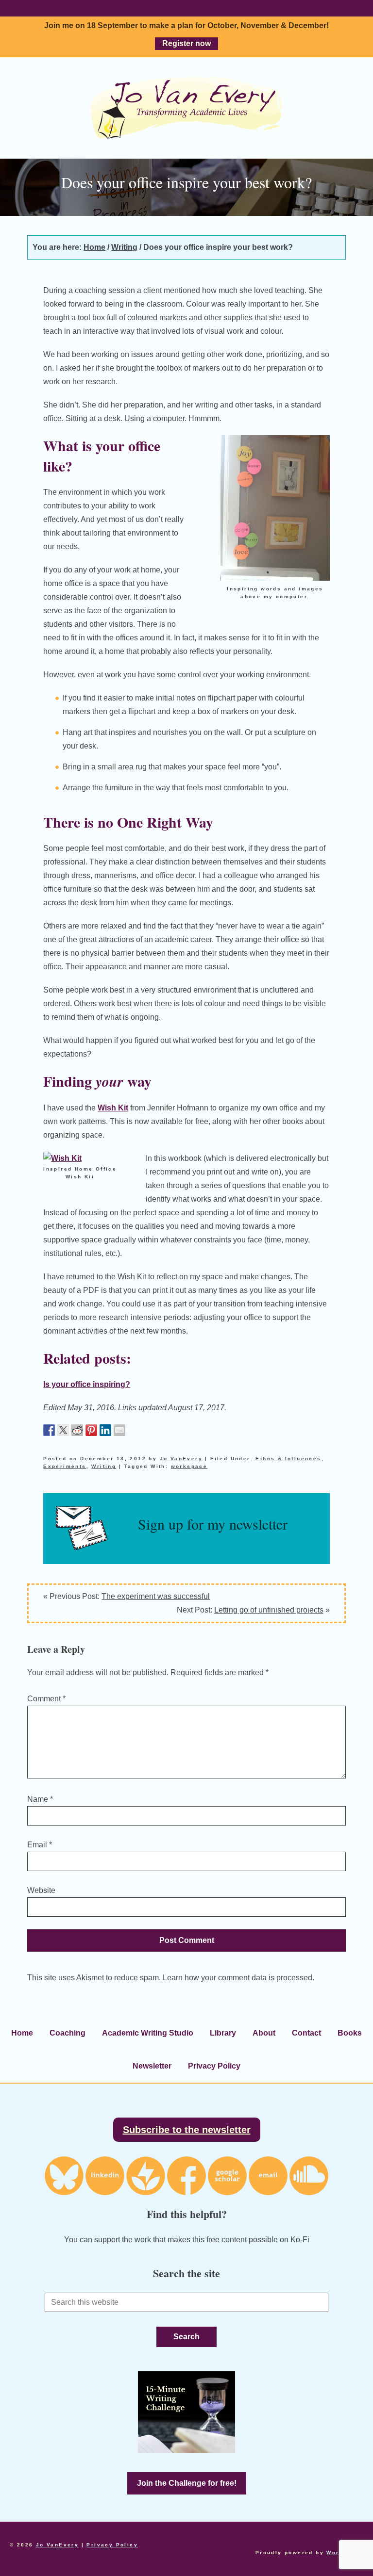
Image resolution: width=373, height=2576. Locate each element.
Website (41, 1890)
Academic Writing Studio (148, 2033)
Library (223, 2033)
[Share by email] (119, 1430)
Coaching (68, 2033)
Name (40, 1799)
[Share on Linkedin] (105, 1430)
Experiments (65, 1466)
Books (350, 2033)
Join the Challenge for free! (187, 2483)
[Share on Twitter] (63, 1430)
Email (40, 1845)
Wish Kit (113, 1108)
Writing (104, 1466)
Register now (186, 43)
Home (22, 2033)
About (264, 2033)
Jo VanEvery (186, 108)
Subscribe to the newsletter (187, 2130)
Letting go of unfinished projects (269, 1610)
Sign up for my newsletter (213, 1524)
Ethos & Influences (288, 1459)
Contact (306, 2033)
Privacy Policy (214, 2066)
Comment (46, 1699)
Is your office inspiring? (87, 1384)
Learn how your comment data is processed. (238, 1978)
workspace (189, 1466)
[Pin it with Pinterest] (91, 1430)
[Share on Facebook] (49, 1430)
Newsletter (152, 2066)
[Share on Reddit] (77, 1430)
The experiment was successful (156, 1596)
